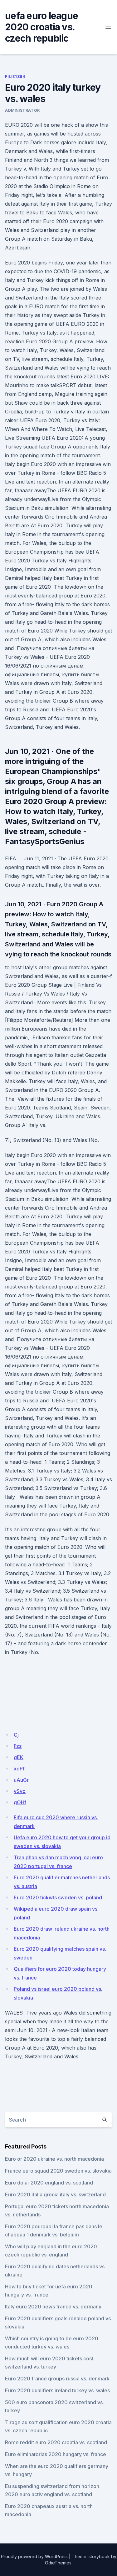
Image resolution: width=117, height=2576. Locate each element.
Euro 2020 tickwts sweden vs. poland (58, 1897)
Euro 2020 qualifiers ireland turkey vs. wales (57, 2390)
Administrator (22, 110)
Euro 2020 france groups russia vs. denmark (57, 2379)
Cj (16, 1735)
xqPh (20, 1769)
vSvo (20, 1791)
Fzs (18, 1746)
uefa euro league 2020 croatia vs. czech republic (41, 27)
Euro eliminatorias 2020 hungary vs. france (56, 2454)
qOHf (20, 1802)
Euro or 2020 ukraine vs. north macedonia (54, 2159)
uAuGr (21, 1780)
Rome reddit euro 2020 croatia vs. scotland (56, 2442)
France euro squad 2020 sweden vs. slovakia (58, 2171)
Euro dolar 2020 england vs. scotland (49, 2183)
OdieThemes (58, 2563)
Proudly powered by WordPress (34, 2556)
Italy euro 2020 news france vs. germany (53, 2307)
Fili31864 (15, 77)
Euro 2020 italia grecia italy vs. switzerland (55, 2194)
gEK (19, 1757)
